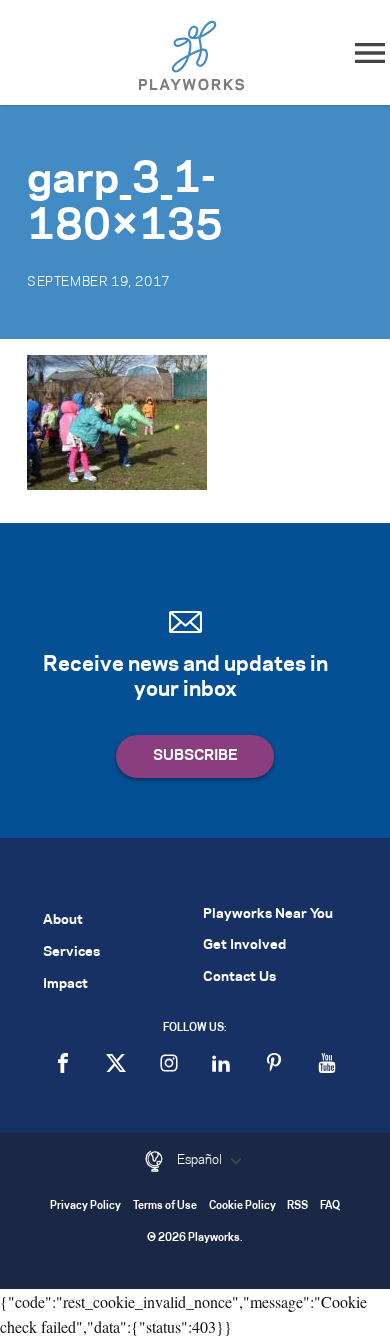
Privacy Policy (85, 1206)
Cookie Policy (242, 1206)
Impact (65, 984)
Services (71, 952)
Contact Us (239, 977)
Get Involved (244, 945)
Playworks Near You (268, 914)
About (63, 920)
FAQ (330, 1206)
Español (201, 1160)
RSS (297, 1206)
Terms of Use (165, 1206)
